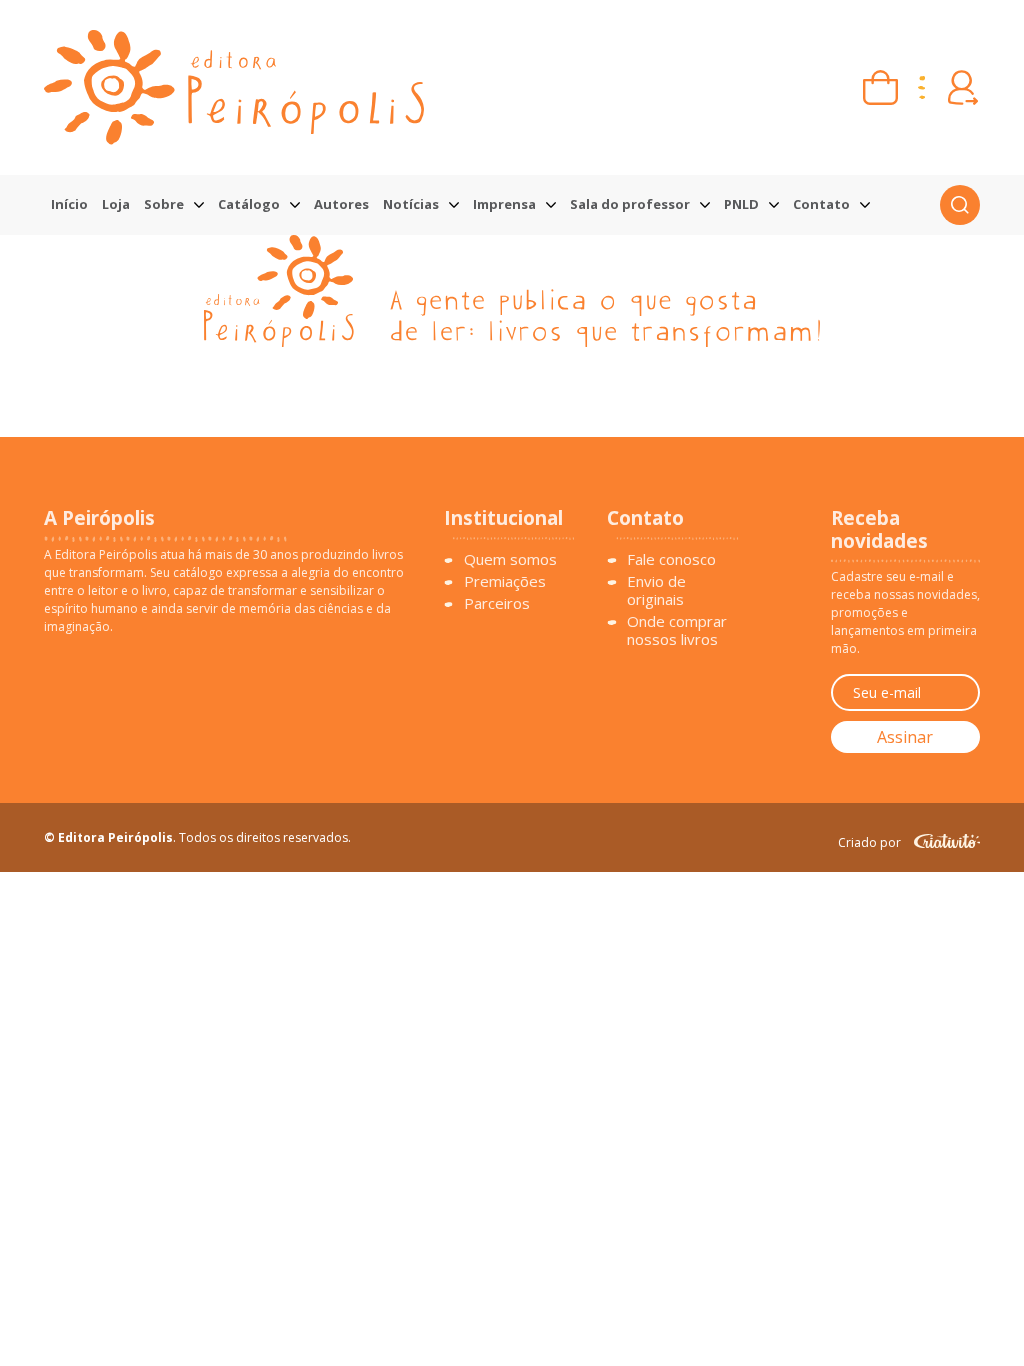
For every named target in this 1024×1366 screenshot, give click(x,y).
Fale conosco (671, 559)
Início (69, 204)
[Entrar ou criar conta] (962, 87)
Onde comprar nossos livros (677, 630)
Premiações (505, 581)
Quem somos (510, 559)
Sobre (164, 204)
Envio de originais (656, 590)
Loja (116, 204)
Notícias (411, 204)
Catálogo (249, 204)
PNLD (741, 204)
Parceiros (497, 603)
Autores (341, 204)
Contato (821, 204)
